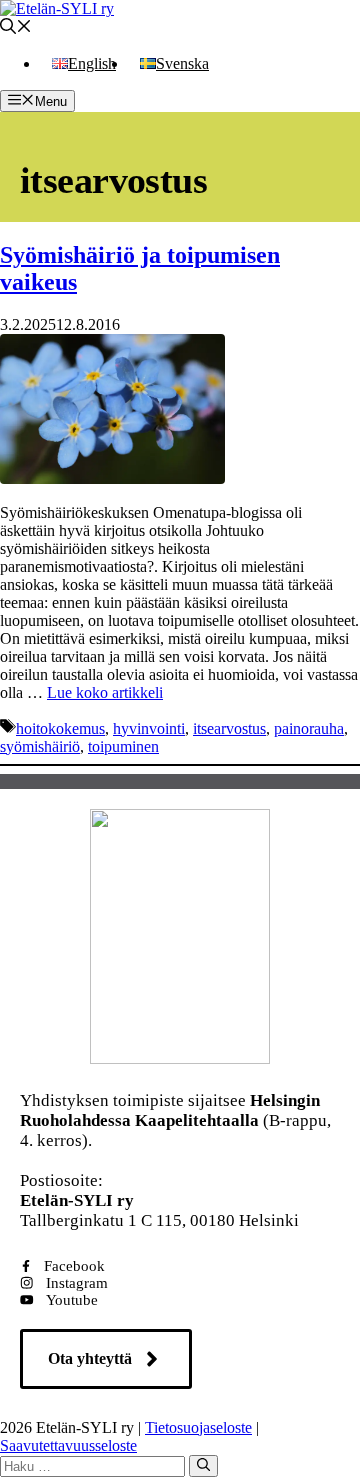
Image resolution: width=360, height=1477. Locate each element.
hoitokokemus (60, 728)
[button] (16, 28)
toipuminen (123, 746)
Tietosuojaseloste (198, 1427)
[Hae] (203, 1466)
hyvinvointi (149, 728)
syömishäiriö (40, 746)
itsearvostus (229, 728)
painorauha (309, 728)
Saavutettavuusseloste (68, 1445)
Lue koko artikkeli (105, 692)
